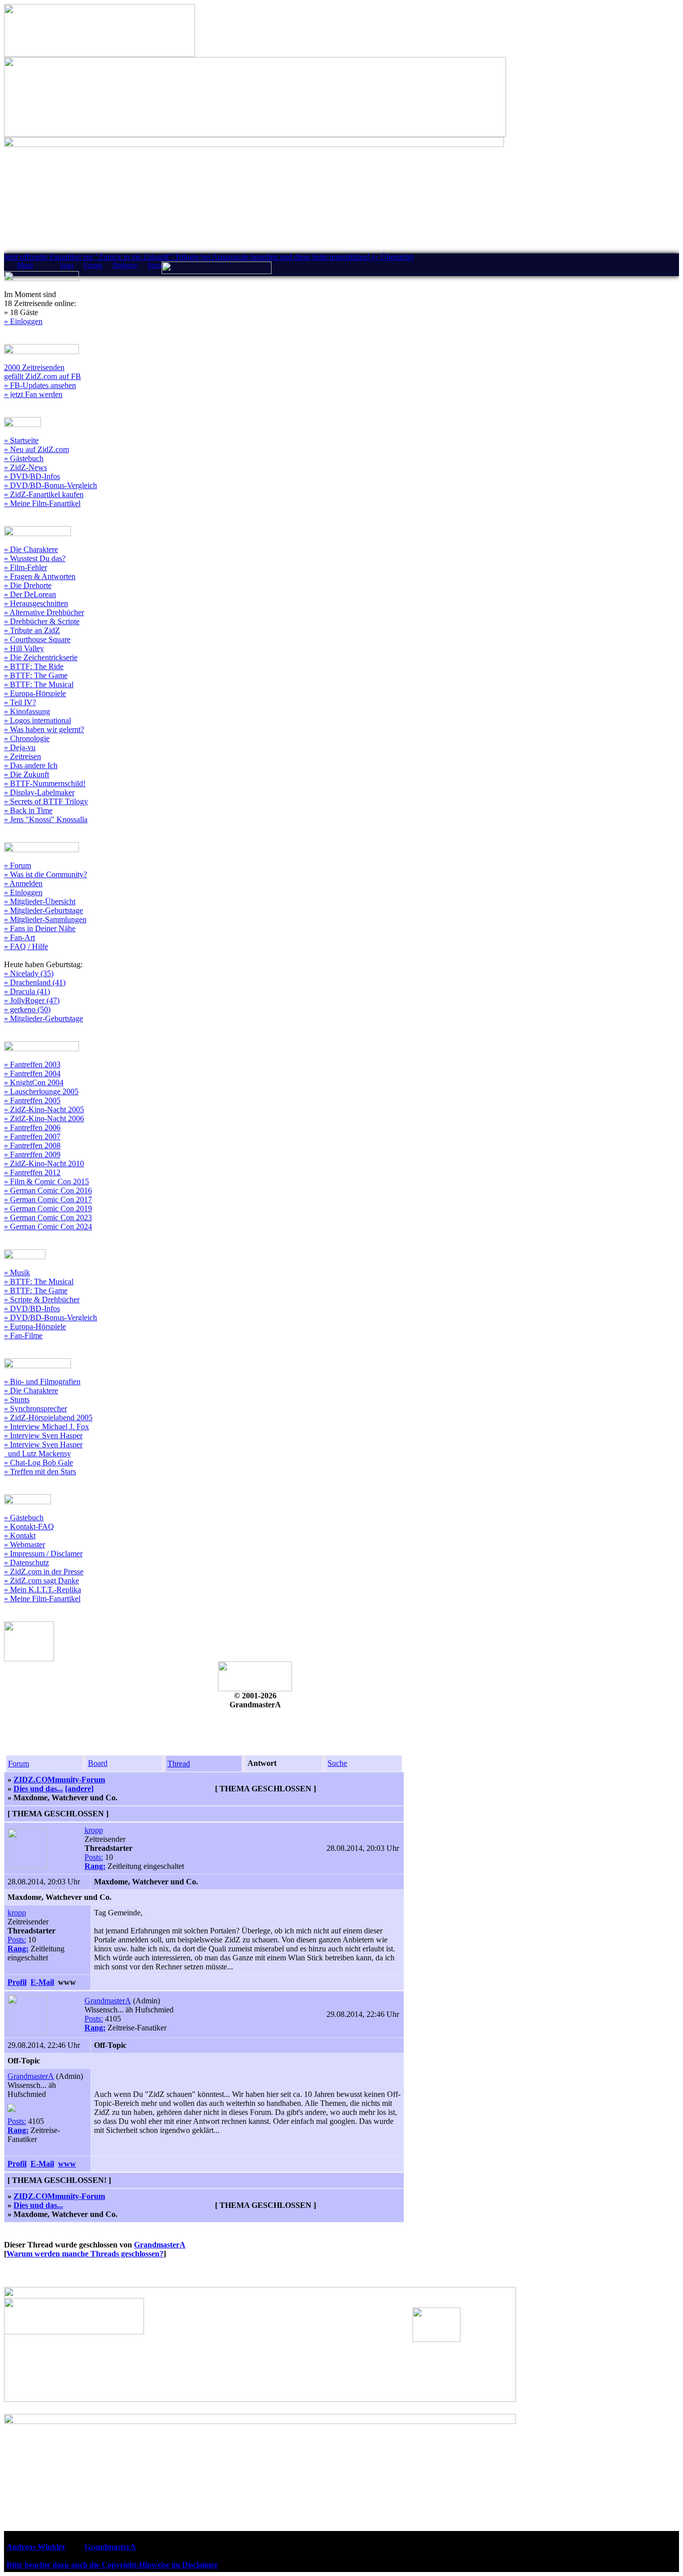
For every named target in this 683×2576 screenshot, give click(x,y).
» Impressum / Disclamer (43, 1554)
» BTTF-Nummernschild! (45, 783)
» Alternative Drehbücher (44, 612)
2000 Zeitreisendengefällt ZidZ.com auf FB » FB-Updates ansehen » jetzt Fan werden (42, 381)
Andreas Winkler (36, 2547)
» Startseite (21, 440)
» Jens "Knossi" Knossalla (46, 819)
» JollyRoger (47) (32, 1000)
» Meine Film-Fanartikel (42, 503)
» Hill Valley (24, 648)
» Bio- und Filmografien (42, 1382)
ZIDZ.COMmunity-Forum (59, 1780)
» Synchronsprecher (35, 1409)
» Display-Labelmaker (39, 792)
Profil (17, 1982)
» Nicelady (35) (29, 973)
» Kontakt (20, 1536)
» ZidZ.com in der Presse (44, 1572)
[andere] (79, 1789)
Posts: (94, 1857)
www (67, 2164)
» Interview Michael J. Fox (46, 1427)
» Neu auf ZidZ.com (36, 449)
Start (67, 265)
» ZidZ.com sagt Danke (41, 1581)
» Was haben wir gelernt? (44, 729)
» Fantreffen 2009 (32, 1154)
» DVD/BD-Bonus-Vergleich (50, 485)
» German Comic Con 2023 (48, 1217)
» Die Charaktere (31, 549)
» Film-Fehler (25, 567)
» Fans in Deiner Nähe (40, 928)
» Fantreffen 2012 (32, 1172)
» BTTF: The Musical (39, 684)
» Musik (17, 1272)
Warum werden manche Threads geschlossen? (85, 2254)
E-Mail (42, 1982)
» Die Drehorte (28, 585)
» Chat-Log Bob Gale (38, 1463)
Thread (179, 1764)
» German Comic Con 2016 (48, 1190)
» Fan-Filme (23, 1336)
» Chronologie (27, 738)
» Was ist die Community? (45, 874)
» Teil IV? (20, 702)
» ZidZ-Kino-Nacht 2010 (44, 1163)
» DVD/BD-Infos (32, 476)
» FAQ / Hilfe (26, 946)
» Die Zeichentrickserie (41, 657)
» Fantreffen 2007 (32, 1136)
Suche (337, 1763)
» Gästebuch (24, 458)
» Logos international (37, 720)
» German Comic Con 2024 (48, 1226)
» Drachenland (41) (35, 982)
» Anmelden (23, 883)
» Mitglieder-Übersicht (40, 901)
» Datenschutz (26, 1563)
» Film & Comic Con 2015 (46, 1181)
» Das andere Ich (31, 765)
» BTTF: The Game (36, 675)
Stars (154, 265)
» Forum (17, 865)
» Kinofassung (27, 711)
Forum (93, 265)
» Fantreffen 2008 (32, 1145)
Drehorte (125, 265)
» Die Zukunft (26, 774)
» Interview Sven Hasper (43, 1436)
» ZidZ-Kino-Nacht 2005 (44, 1109)
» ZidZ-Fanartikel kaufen (44, 494)
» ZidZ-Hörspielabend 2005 (48, 1418)
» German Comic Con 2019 (48, 1208)
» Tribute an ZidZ (32, 630)
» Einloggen (23, 321)
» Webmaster (24, 1545)
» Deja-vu (20, 747)
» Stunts (17, 1400)
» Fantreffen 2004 (32, 1073)
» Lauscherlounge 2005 (41, 1091)
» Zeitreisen (22, 756)
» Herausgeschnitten (36, 603)
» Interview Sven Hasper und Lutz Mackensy (43, 1449)
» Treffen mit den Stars (40, 1472)
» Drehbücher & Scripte (42, 621)
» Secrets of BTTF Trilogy (46, 801)
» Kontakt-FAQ (29, 1527)
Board (98, 1763)
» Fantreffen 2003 (32, 1064)
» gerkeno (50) (27, 1009)
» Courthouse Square (37, 639)
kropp (94, 1830)
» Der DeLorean (30, 594)
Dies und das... (38, 1789)
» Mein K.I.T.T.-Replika (42, 1590)
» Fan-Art (19, 937)
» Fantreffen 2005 (32, 1100)
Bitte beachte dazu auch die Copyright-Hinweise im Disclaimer (112, 2565)
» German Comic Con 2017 (48, 1199)
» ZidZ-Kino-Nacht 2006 (44, 1118)
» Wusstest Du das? (35, 558)
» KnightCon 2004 (34, 1082)
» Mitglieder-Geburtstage (43, 910)
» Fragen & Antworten (40, 576)
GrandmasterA (108, 2001)
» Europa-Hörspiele (35, 693)
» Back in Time (28, 810)
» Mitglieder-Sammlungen (45, 919)
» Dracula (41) (27, 991)
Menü (25, 265)
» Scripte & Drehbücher (42, 1300)
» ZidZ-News (25, 467)
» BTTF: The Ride (34, 666)
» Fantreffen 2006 (32, 1127)
